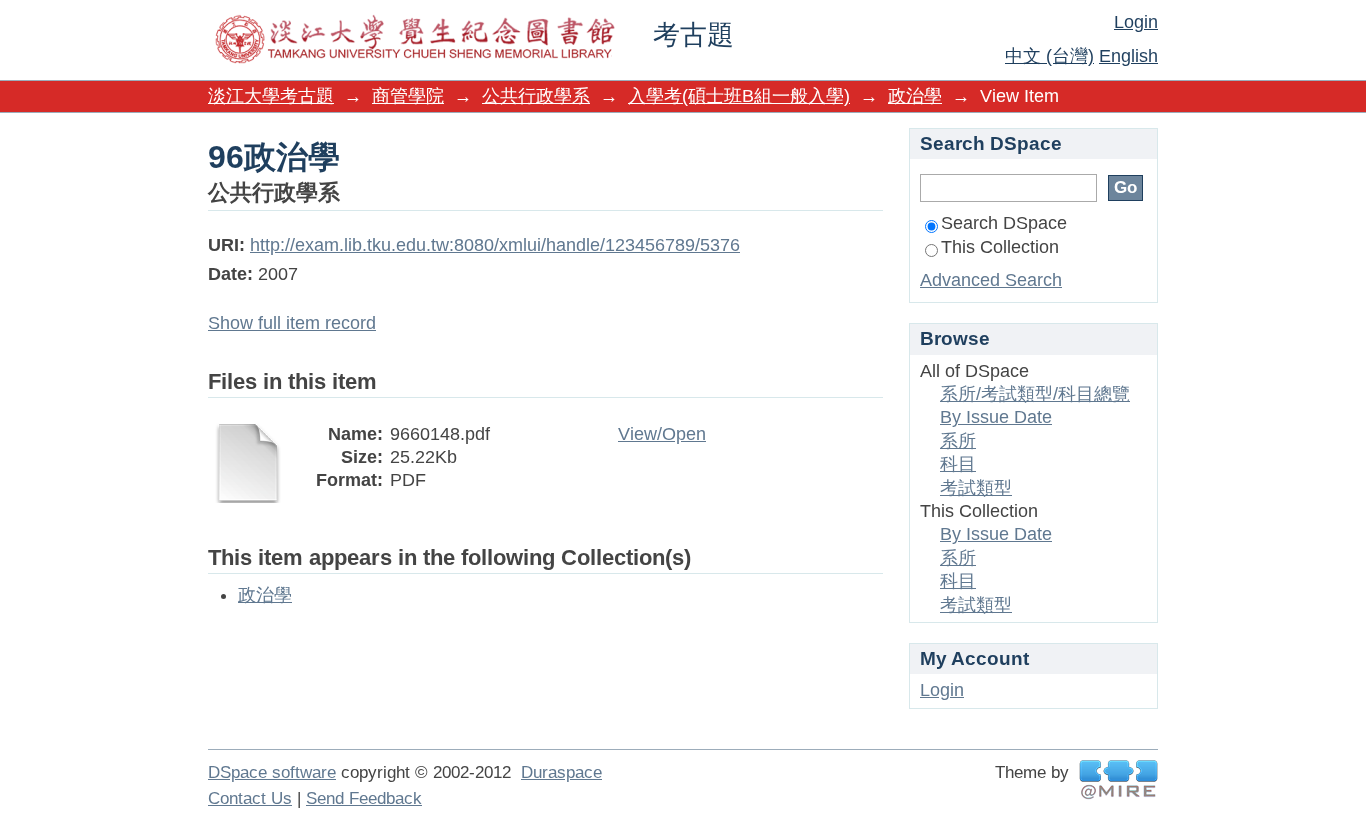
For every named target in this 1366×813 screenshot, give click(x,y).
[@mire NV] (1118, 779)
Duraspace (561, 772)
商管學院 (408, 96)
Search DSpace (1004, 223)
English (1128, 56)
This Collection (1000, 247)
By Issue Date (996, 417)
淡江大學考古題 (271, 96)
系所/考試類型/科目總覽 (1035, 394)
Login (1136, 22)
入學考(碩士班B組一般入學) (739, 96)
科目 (958, 464)
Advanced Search (991, 280)
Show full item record (292, 323)
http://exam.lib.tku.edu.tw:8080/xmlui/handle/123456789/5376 (495, 245)
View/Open (662, 434)
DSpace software (272, 772)
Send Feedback (364, 798)
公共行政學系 (536, 96)
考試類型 (976, 488)
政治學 (915, 96)
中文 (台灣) (1049, 56)
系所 (958, 441)
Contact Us (250, 798)
